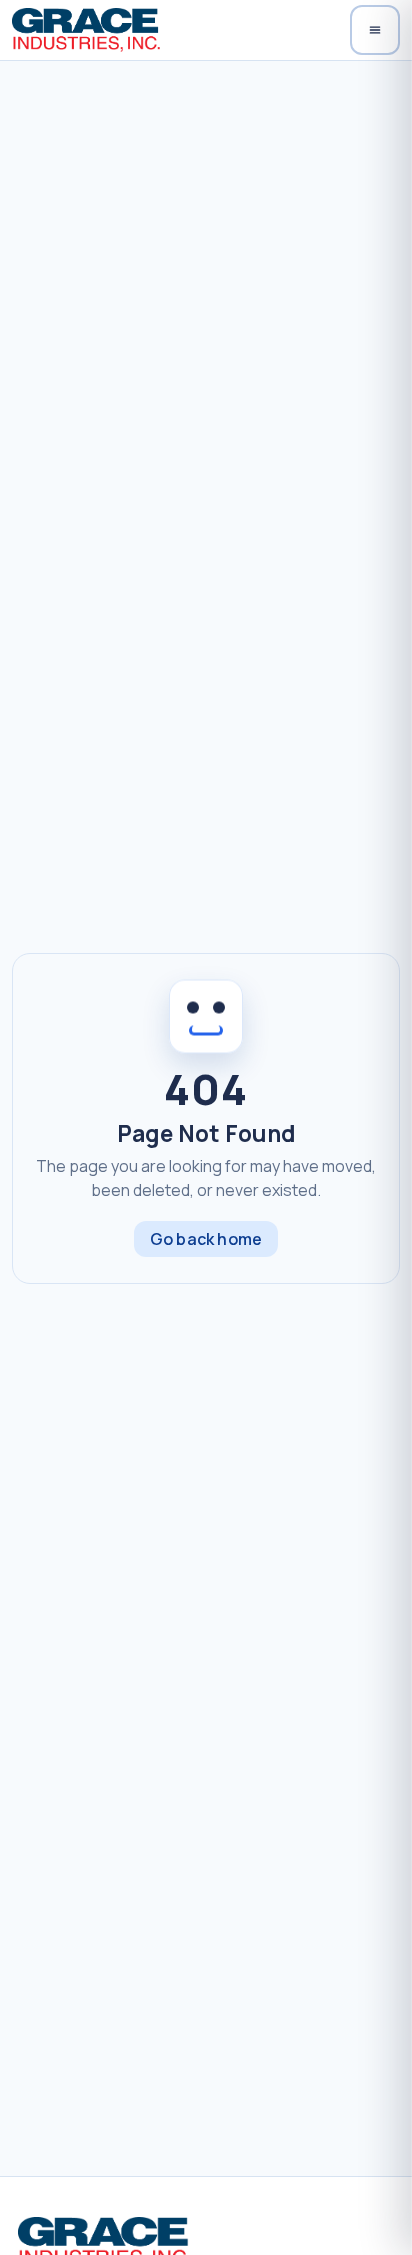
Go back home (206, 1239)
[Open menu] (375, 30)
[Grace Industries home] (85, 30)
